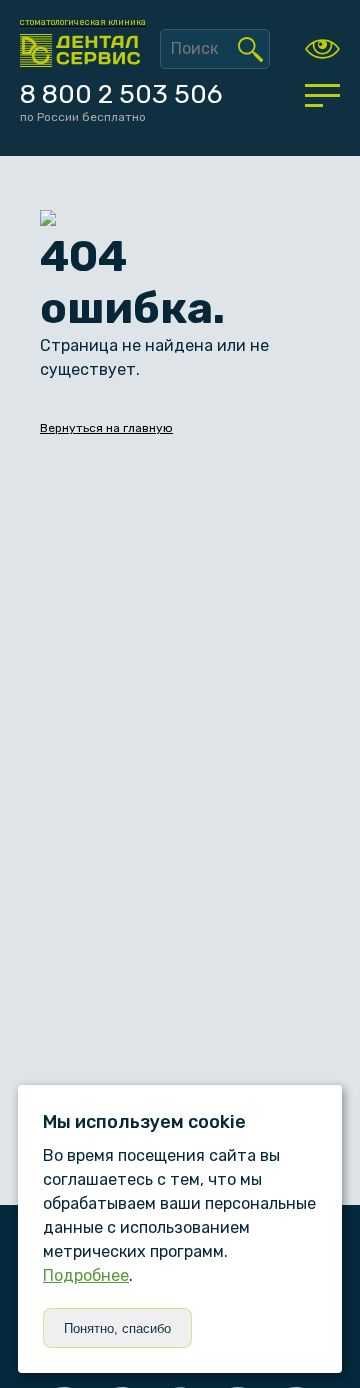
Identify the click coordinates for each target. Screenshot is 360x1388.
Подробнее (86, 1275)
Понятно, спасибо (117, 1328)
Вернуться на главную (106, 428)
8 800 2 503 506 (121, 94)
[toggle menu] (322, 95)
